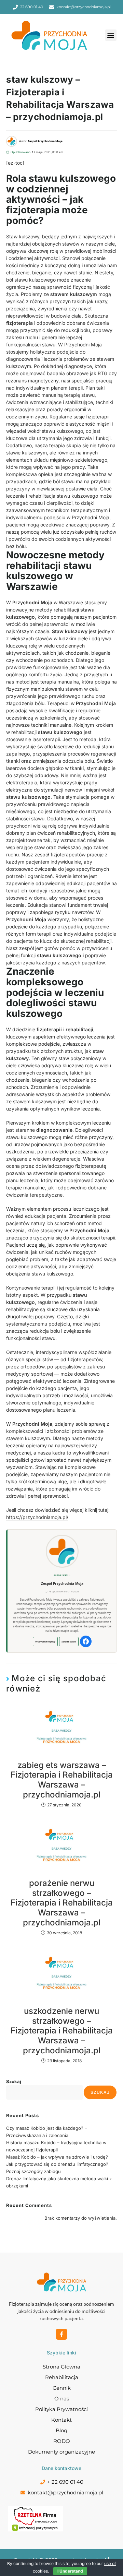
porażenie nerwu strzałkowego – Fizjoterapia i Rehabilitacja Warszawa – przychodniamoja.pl (62, 1903)
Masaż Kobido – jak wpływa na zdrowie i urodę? (57, 2157)
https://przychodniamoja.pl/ (37, 1517)
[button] (111, 35)
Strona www (69, 1641)
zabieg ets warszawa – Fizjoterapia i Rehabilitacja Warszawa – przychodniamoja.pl (62, 1780)
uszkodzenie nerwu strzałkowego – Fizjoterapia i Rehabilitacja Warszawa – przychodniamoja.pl (62, 2031)
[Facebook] (86, 1641)
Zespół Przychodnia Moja (62, 1583)
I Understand (70, 2571)
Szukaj (14, 2081)
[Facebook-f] (61, 2334)
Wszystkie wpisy (45, 1641)
